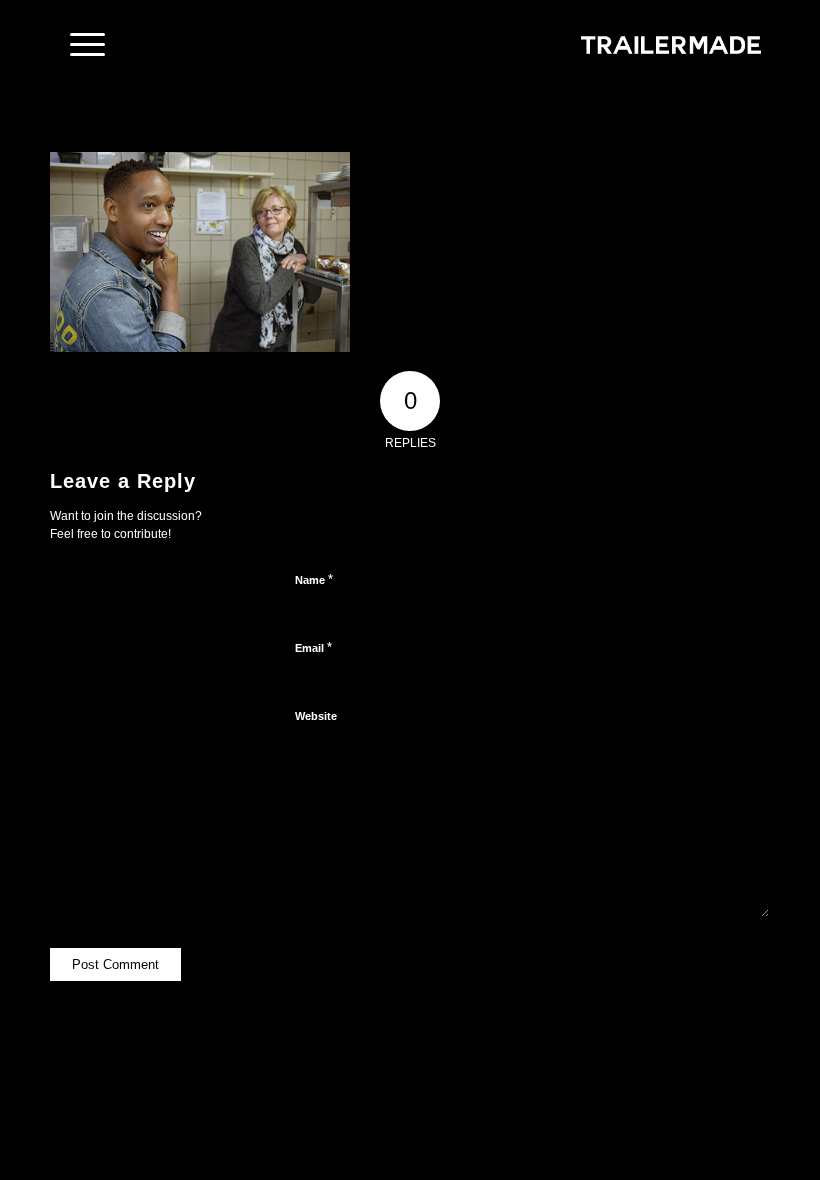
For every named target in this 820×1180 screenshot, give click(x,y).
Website (316, 716)
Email (313, 647)
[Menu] (77, 45)
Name (314, 579)
